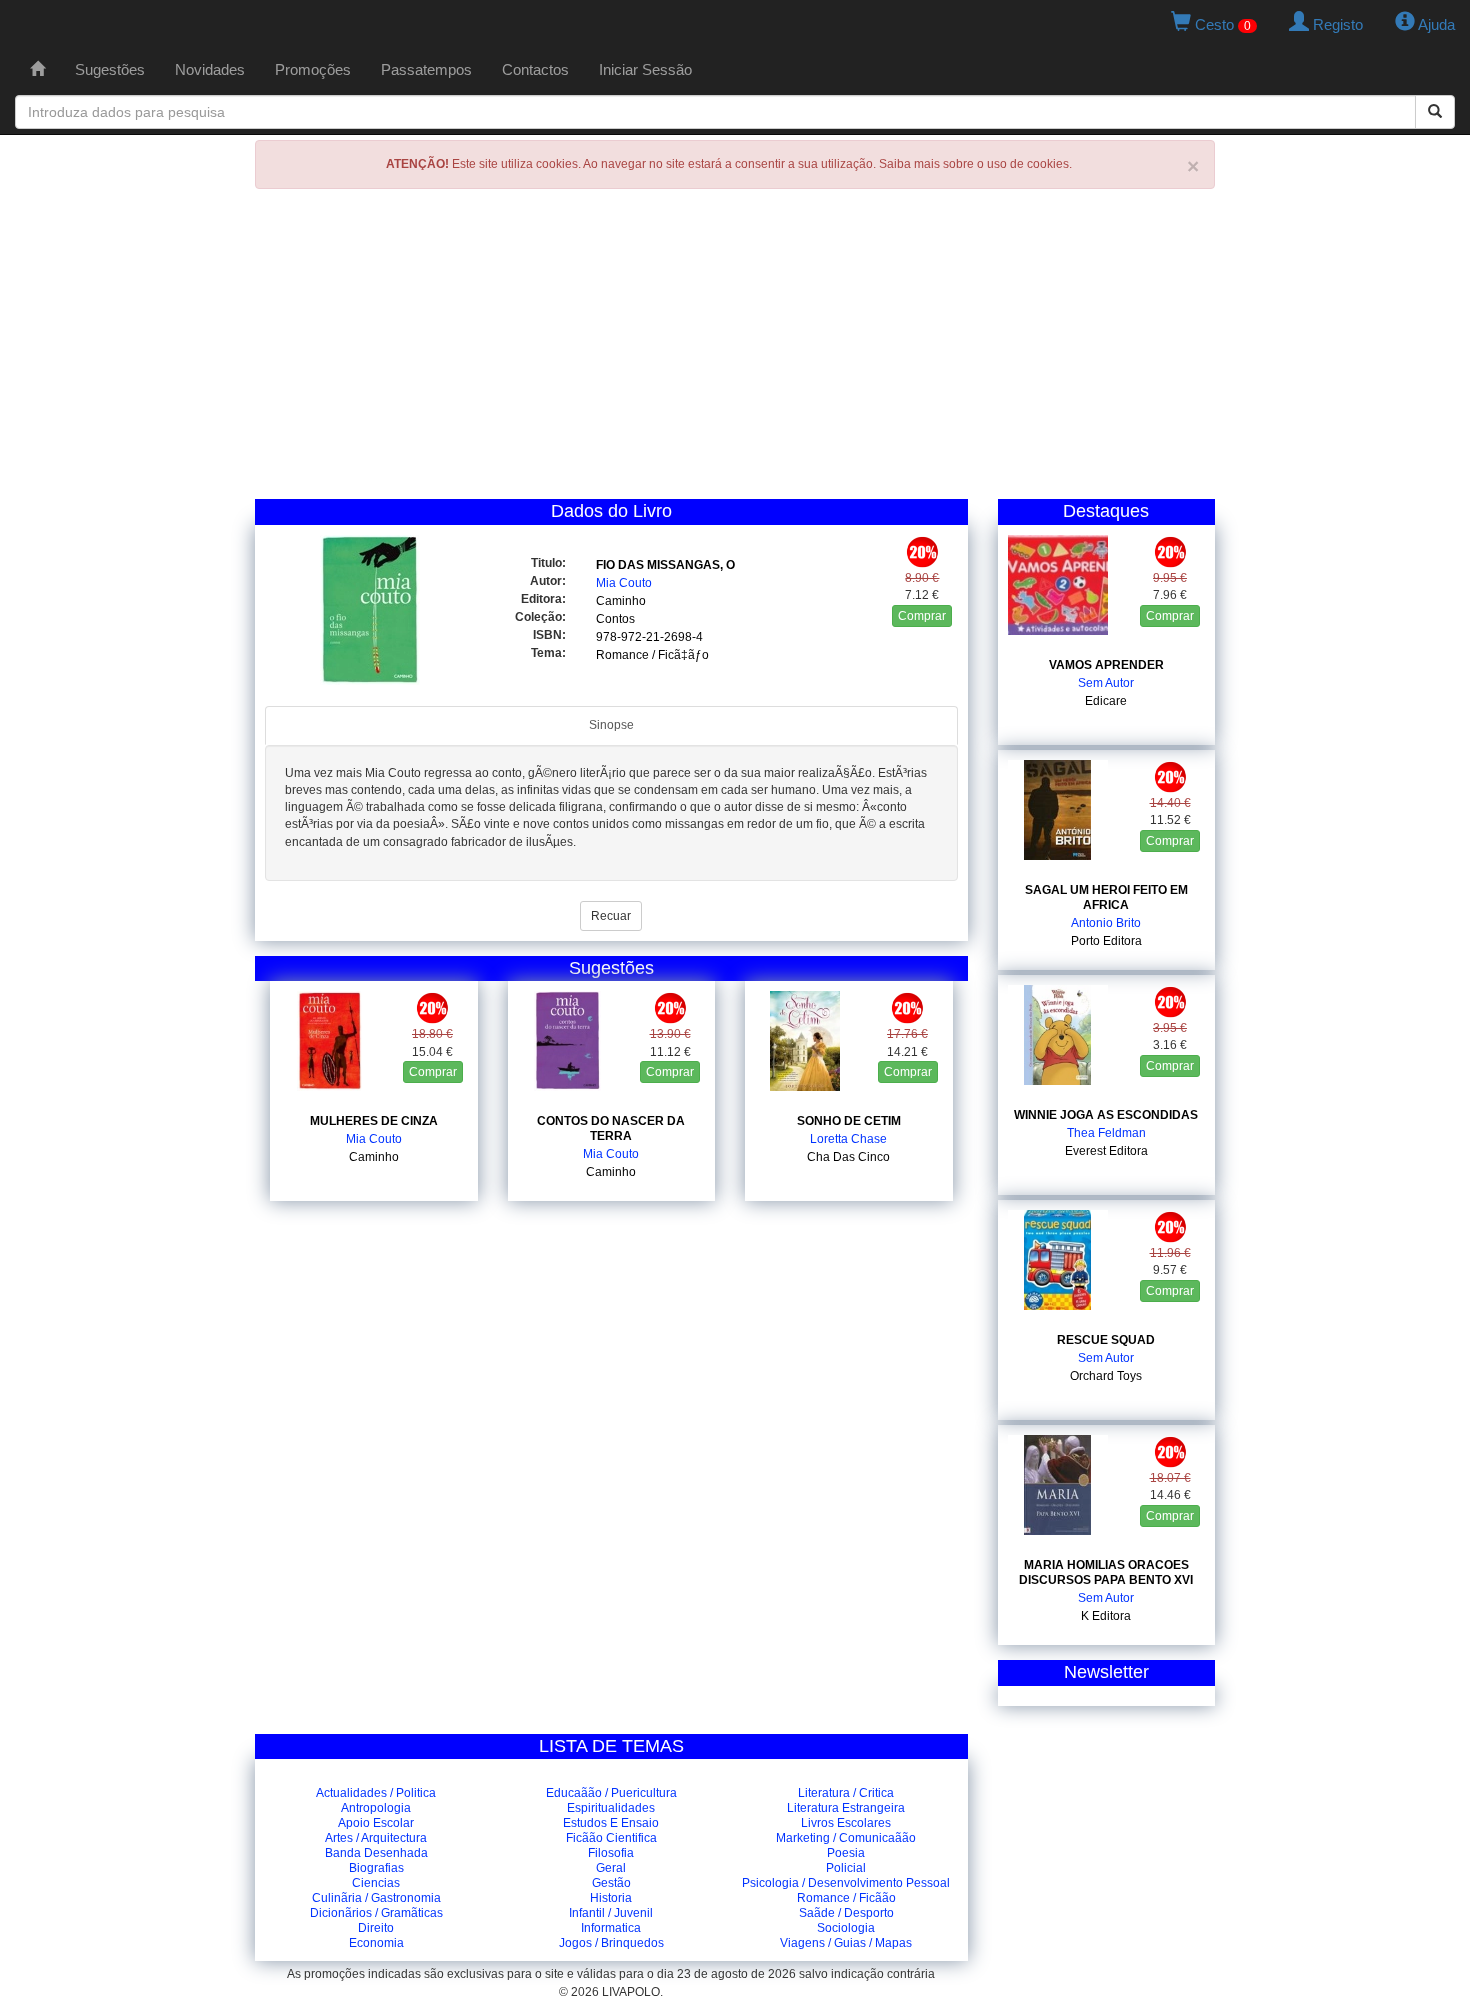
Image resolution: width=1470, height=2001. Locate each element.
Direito (376, 1928)
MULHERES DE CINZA (374, 1121)
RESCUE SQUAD (1106, 1340)
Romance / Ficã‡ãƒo (652, 655)
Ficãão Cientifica (611, 1838)
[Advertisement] (735, 349)
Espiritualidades (611, 1808)
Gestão (611, 1883)
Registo (1336, 24)
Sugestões (110, 69)
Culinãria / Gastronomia (376, 1898)
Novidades (210, 69)
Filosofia (611, 1853)
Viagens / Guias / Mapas (846, 1943)
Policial (846, 1868)
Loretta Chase (848, 1139)
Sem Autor (1106, 683)
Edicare (1106, 701)
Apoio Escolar (376, 1823)
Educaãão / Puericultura (611, 1793)
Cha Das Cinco (848, 1157)
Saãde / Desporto (846, 1913)
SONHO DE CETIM (849, 1121)
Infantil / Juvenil (611, 1913)
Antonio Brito (1106, 923)
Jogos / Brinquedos (611, 1943)
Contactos (535, 69)
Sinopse (611, 725)
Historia (611, 1898)
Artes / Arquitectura (376, 1838)
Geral (611, 1868)
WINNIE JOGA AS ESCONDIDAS (1106, 1115)
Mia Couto (624, 583)
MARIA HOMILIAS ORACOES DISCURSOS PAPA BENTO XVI (1106, 1572)
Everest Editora (1106, 1151)
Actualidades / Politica (376, 1793)
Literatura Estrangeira (846, 1808)
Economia (376, 1943)
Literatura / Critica (846, 1793)
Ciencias (376, 1883)
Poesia (846, 1853)
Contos (615, 619)
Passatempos (426, 69)
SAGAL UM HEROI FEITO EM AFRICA (1106, 897)
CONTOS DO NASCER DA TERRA (611, 1128)
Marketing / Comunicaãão (846, 1838)
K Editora (1106, 1616)
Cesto (1221, 24)
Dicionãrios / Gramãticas (376, 1913)
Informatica (611, 1928)
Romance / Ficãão (846, 1898)
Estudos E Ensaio (611, 1823)
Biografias (376, 1868)
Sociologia (846, 1928)
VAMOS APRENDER (1106, 665)
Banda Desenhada (376, 1853)
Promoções (313, 69)
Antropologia (376, 1808)
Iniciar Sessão (645, 69)
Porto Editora (1106, 941)
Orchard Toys (1106, 1376)
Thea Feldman (1106, 1133)
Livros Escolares (846, 1823)
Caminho (621, 601)
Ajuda (1435, 24)
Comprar (922, 616)
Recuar (611, 916)
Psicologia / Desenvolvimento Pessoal (846, 1883)
